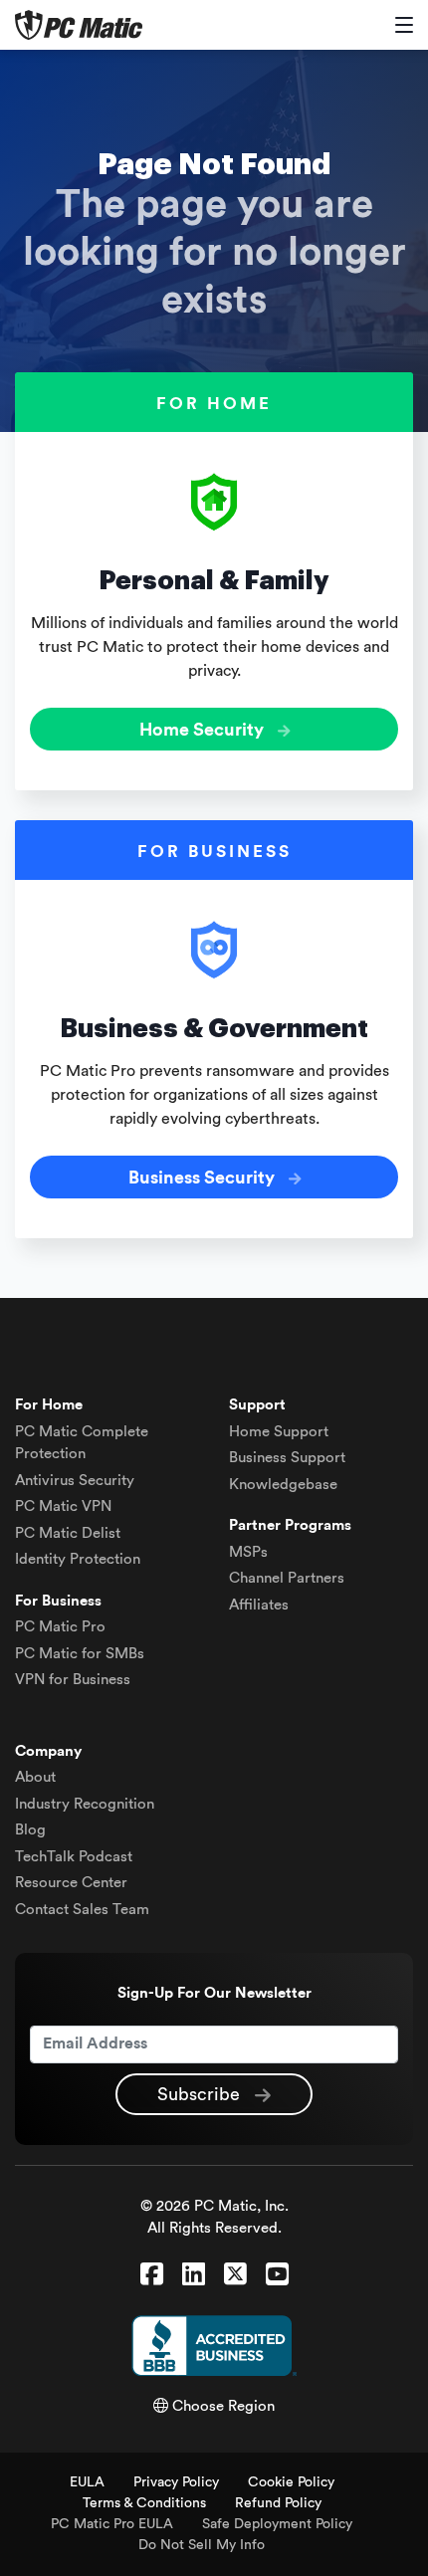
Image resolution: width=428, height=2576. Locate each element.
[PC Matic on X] (235, 2275)
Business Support (287, 1458)
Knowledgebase (283, 1485)
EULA (87, 2482)
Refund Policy (278, 2503)
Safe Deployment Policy (277, 2524)
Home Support (279, 1432)
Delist (68, 1533)
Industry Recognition (85, 1804)
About (35, 1777)
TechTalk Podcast (74, 1857)
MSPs (248, 1552)
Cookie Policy (291, 2482)
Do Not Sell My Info (202, 2545)
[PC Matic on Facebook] (152, 2275)
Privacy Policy (176, 2482)
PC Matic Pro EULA (112, 2524)
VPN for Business (73, 1680)
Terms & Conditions (144, 2503)
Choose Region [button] (221, 2406)
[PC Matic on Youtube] (277, 2275)
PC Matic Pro (60, 1627)
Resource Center (71, 1883)
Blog (30, 1830)
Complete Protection (82, 1443)
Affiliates (259, 1605)
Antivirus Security (75, 1481)
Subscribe (201, 2094)
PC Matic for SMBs (80, 1654)
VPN (63, 1506)
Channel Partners (287, 1578)
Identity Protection (78, 1559)
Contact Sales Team (82, 1910)
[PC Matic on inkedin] (194, 2275)
